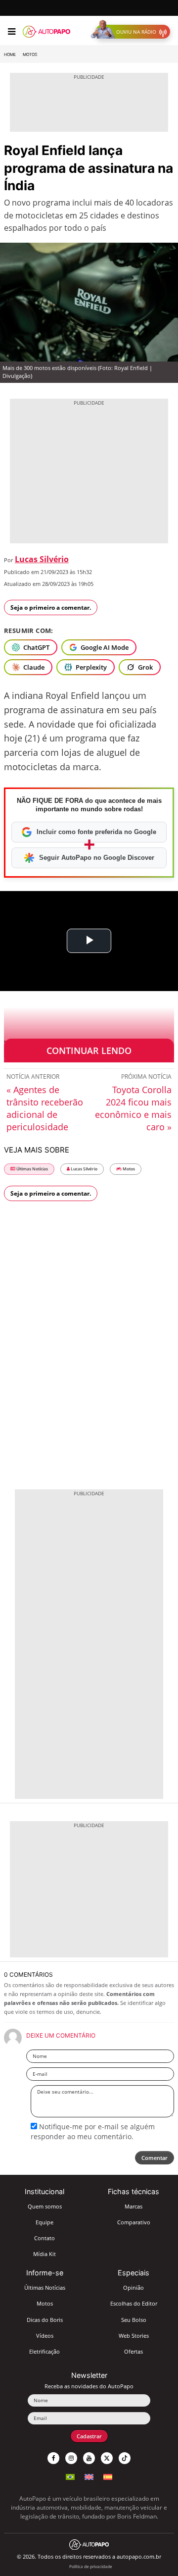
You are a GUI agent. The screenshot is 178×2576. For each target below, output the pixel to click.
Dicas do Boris (45, 2320)
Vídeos (45, 2336)
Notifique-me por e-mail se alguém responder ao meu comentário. (93, 2131)
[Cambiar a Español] (108, 2476)
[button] (133, 32)
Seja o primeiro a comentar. (51, 607)
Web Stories (134, 2336)
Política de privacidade (91, 2566)
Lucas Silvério (42, 559)
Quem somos (45, 2206)
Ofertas (133, 2351)
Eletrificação (44, 2351)
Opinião (133, 2287)
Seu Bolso (134, 2320)
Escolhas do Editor (134, 2303)
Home (10, 54)
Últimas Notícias (32, 1169)
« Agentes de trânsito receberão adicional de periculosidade (45, 1108)
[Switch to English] (89, 2476)
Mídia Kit (44, 2254)
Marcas (133, 2206)
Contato (44, 2238)
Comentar (155, 2158)
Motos (30, 54)
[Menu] (12, 32)
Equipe (44, 2222)
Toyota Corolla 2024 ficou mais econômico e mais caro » (133, 1108)
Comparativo (134, 2222)
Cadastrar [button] (89, 2436)
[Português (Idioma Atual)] (70, 2476)
